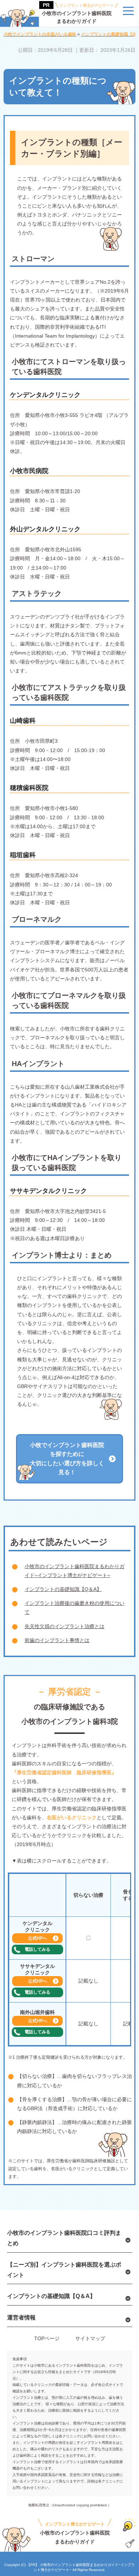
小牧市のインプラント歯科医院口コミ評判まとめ (64, 2238)
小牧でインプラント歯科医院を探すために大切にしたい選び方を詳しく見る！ (67, 1459)
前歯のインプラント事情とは (57, 1640)
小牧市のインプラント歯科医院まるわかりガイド (78, 14)
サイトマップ (90, 2338)
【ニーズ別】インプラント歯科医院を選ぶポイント (64, 2270)
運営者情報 (21, 2318)
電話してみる (37, 1949)
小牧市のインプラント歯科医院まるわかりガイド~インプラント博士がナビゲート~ (74, 1571)
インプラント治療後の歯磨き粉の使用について (74, 1608)
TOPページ (47, 2338)
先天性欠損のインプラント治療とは (65, 1626)
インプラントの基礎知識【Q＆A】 (63, 1589)
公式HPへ (38, 1938)
